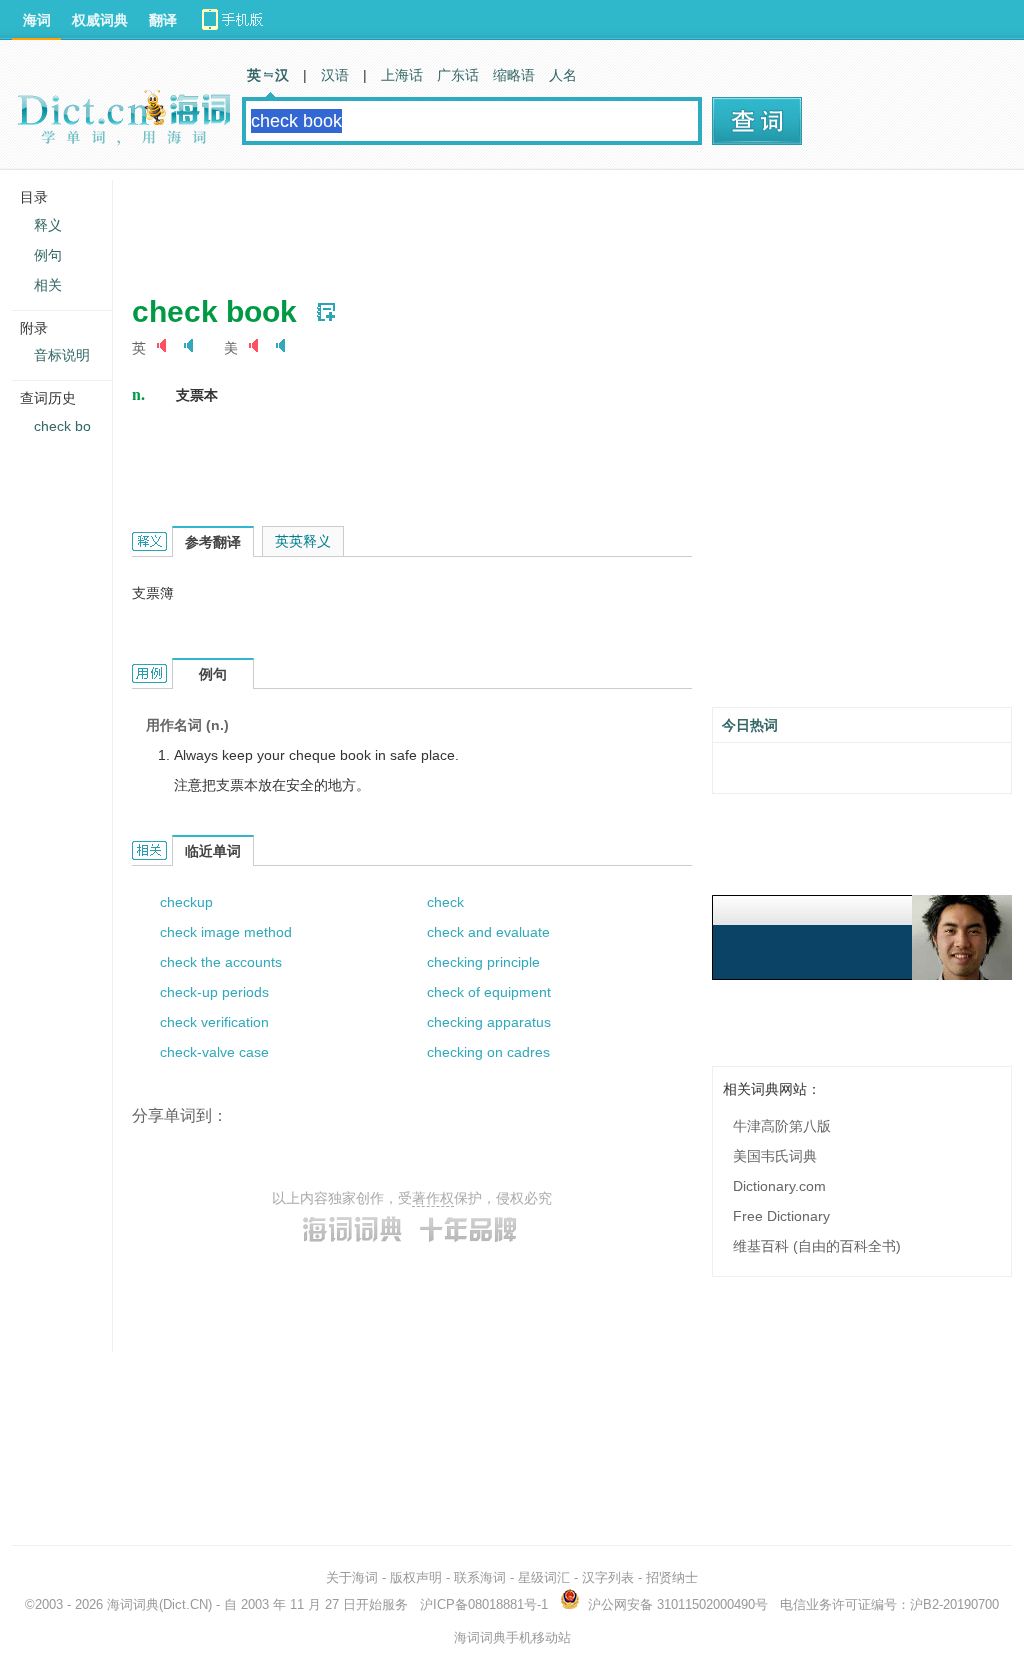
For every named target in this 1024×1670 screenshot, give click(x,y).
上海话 (402, 75)
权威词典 (100, 20)
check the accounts (221, 962)
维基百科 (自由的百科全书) (817, 1246)
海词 (37, 20)
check (445, 902)
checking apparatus (489, 1022)
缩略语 (514, 75)
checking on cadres (488, 1052)
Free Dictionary (781, 1216)
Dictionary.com (779, 1186)
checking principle (483, 962)
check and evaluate (488, 932)
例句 (48, 255)
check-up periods (214, 992)
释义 (48, 225)
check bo (62, 426)
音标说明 (62, 355)
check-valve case (214, 1052)
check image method (226, 932)
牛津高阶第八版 (782, 1126)
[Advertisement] (496, 225)
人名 (563, 75)
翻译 (163, 20)
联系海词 (480, 1577)
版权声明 (416, 1577)
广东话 (458, 75)
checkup (186, 902)
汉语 (335, 75)
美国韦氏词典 (775, 1156)
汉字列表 (608, 1577)
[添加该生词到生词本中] (326, 312)
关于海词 (352, 1577)
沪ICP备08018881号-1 (484, 1604)
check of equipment (489, 992)
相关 (48, 285)
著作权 (433, 1198)
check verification (214, 1022)
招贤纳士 (672, 1577)
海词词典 (133, 1604)
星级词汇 (544, 1577)
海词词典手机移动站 (512, 1637)
